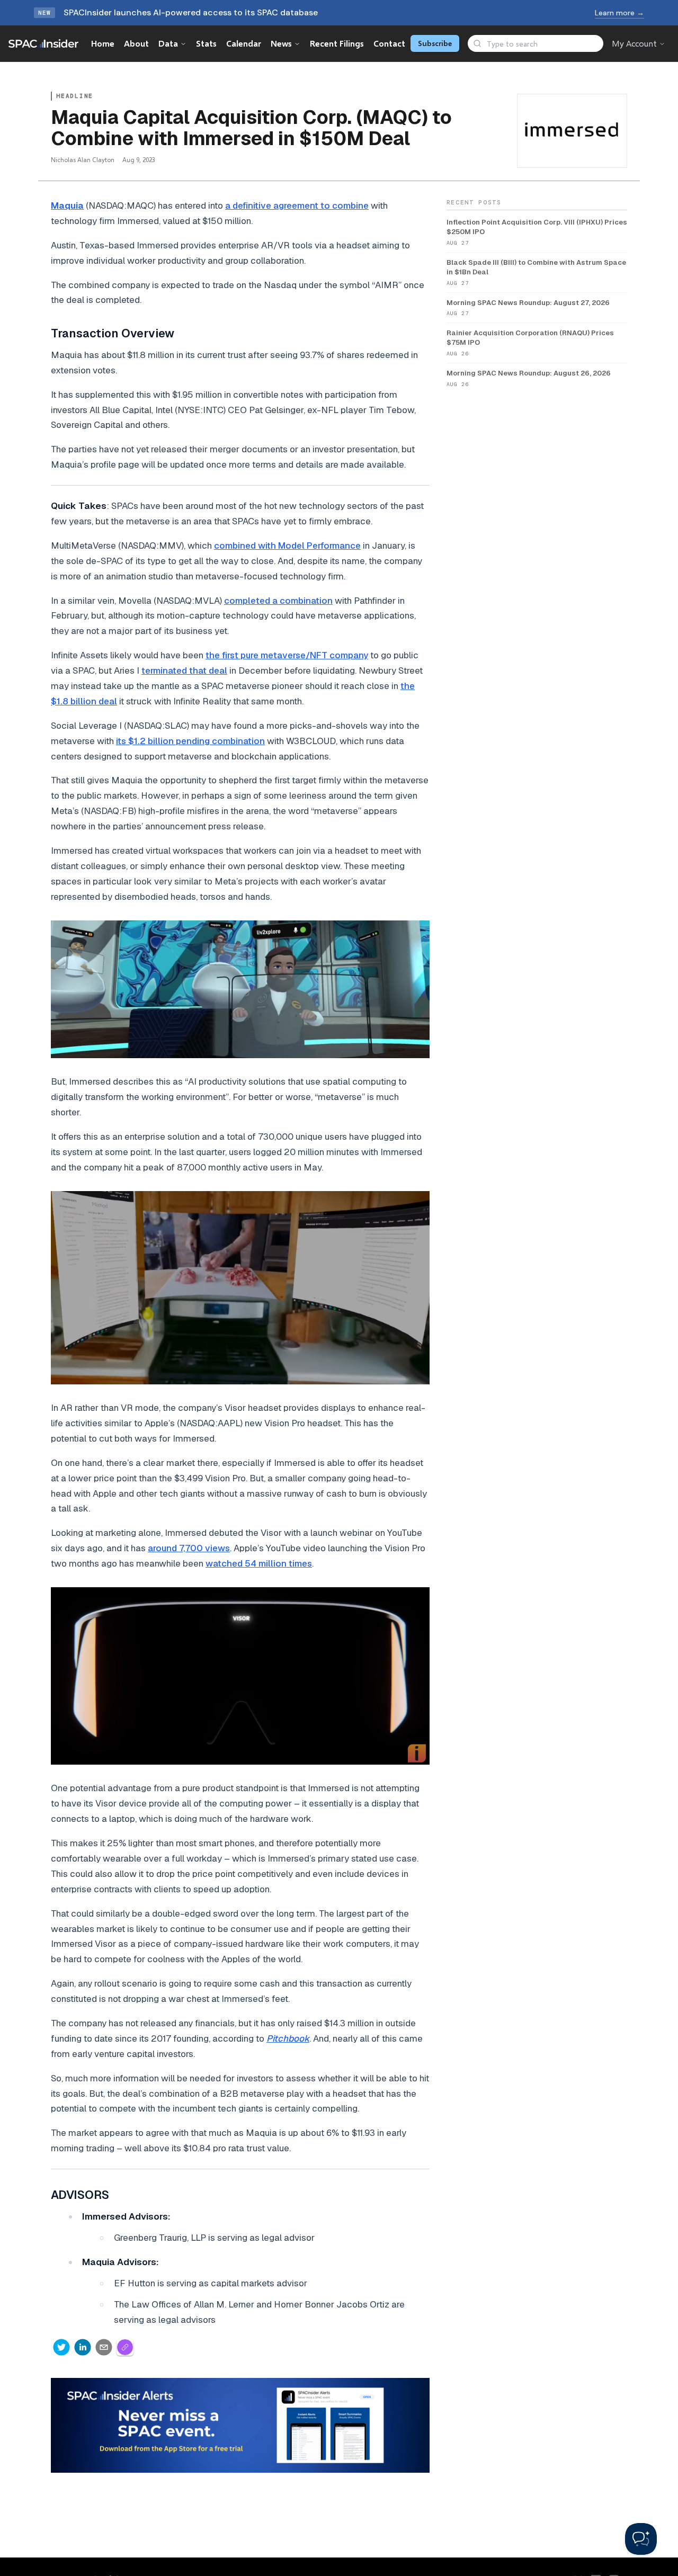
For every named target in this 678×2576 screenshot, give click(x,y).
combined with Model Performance (287, 545)
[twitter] (61, 2347)
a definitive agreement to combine (297, 205)
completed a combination (278, 601)
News (281, 43)
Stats (206, 43)
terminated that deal (184, 670)
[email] (104, 2347)
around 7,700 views (189, 1548)
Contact (389, 43)
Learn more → (619, 13)
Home (103, 43)
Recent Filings (337, 43)
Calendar (244, 43)
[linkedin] (83, 2347)
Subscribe (435, 43)
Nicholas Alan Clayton (83, 160)
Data (168, 43)
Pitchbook (288, 2038)
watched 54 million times (259, 1563)
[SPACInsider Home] (43, 43)
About (136, 43)
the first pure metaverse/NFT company (287, 655)
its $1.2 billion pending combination (190, 741)
